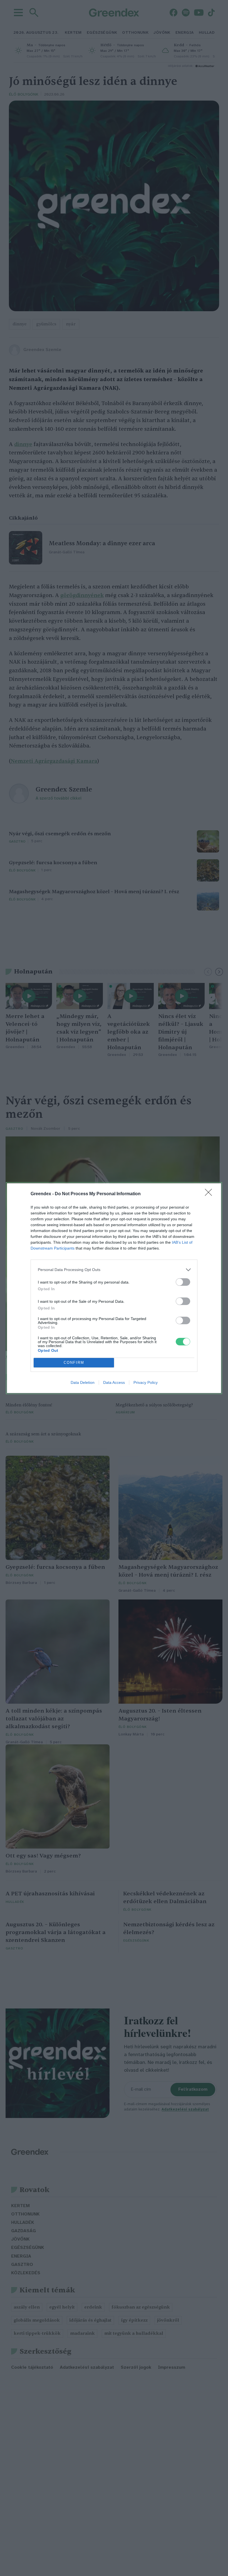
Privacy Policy (146, 1382)
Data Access (114, 1382)
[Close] (210, 1194)
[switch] (183, 1282)
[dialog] (114, 1288)
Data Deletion (83, 1382)
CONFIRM (74, 1363)
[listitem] (114, 1270)
